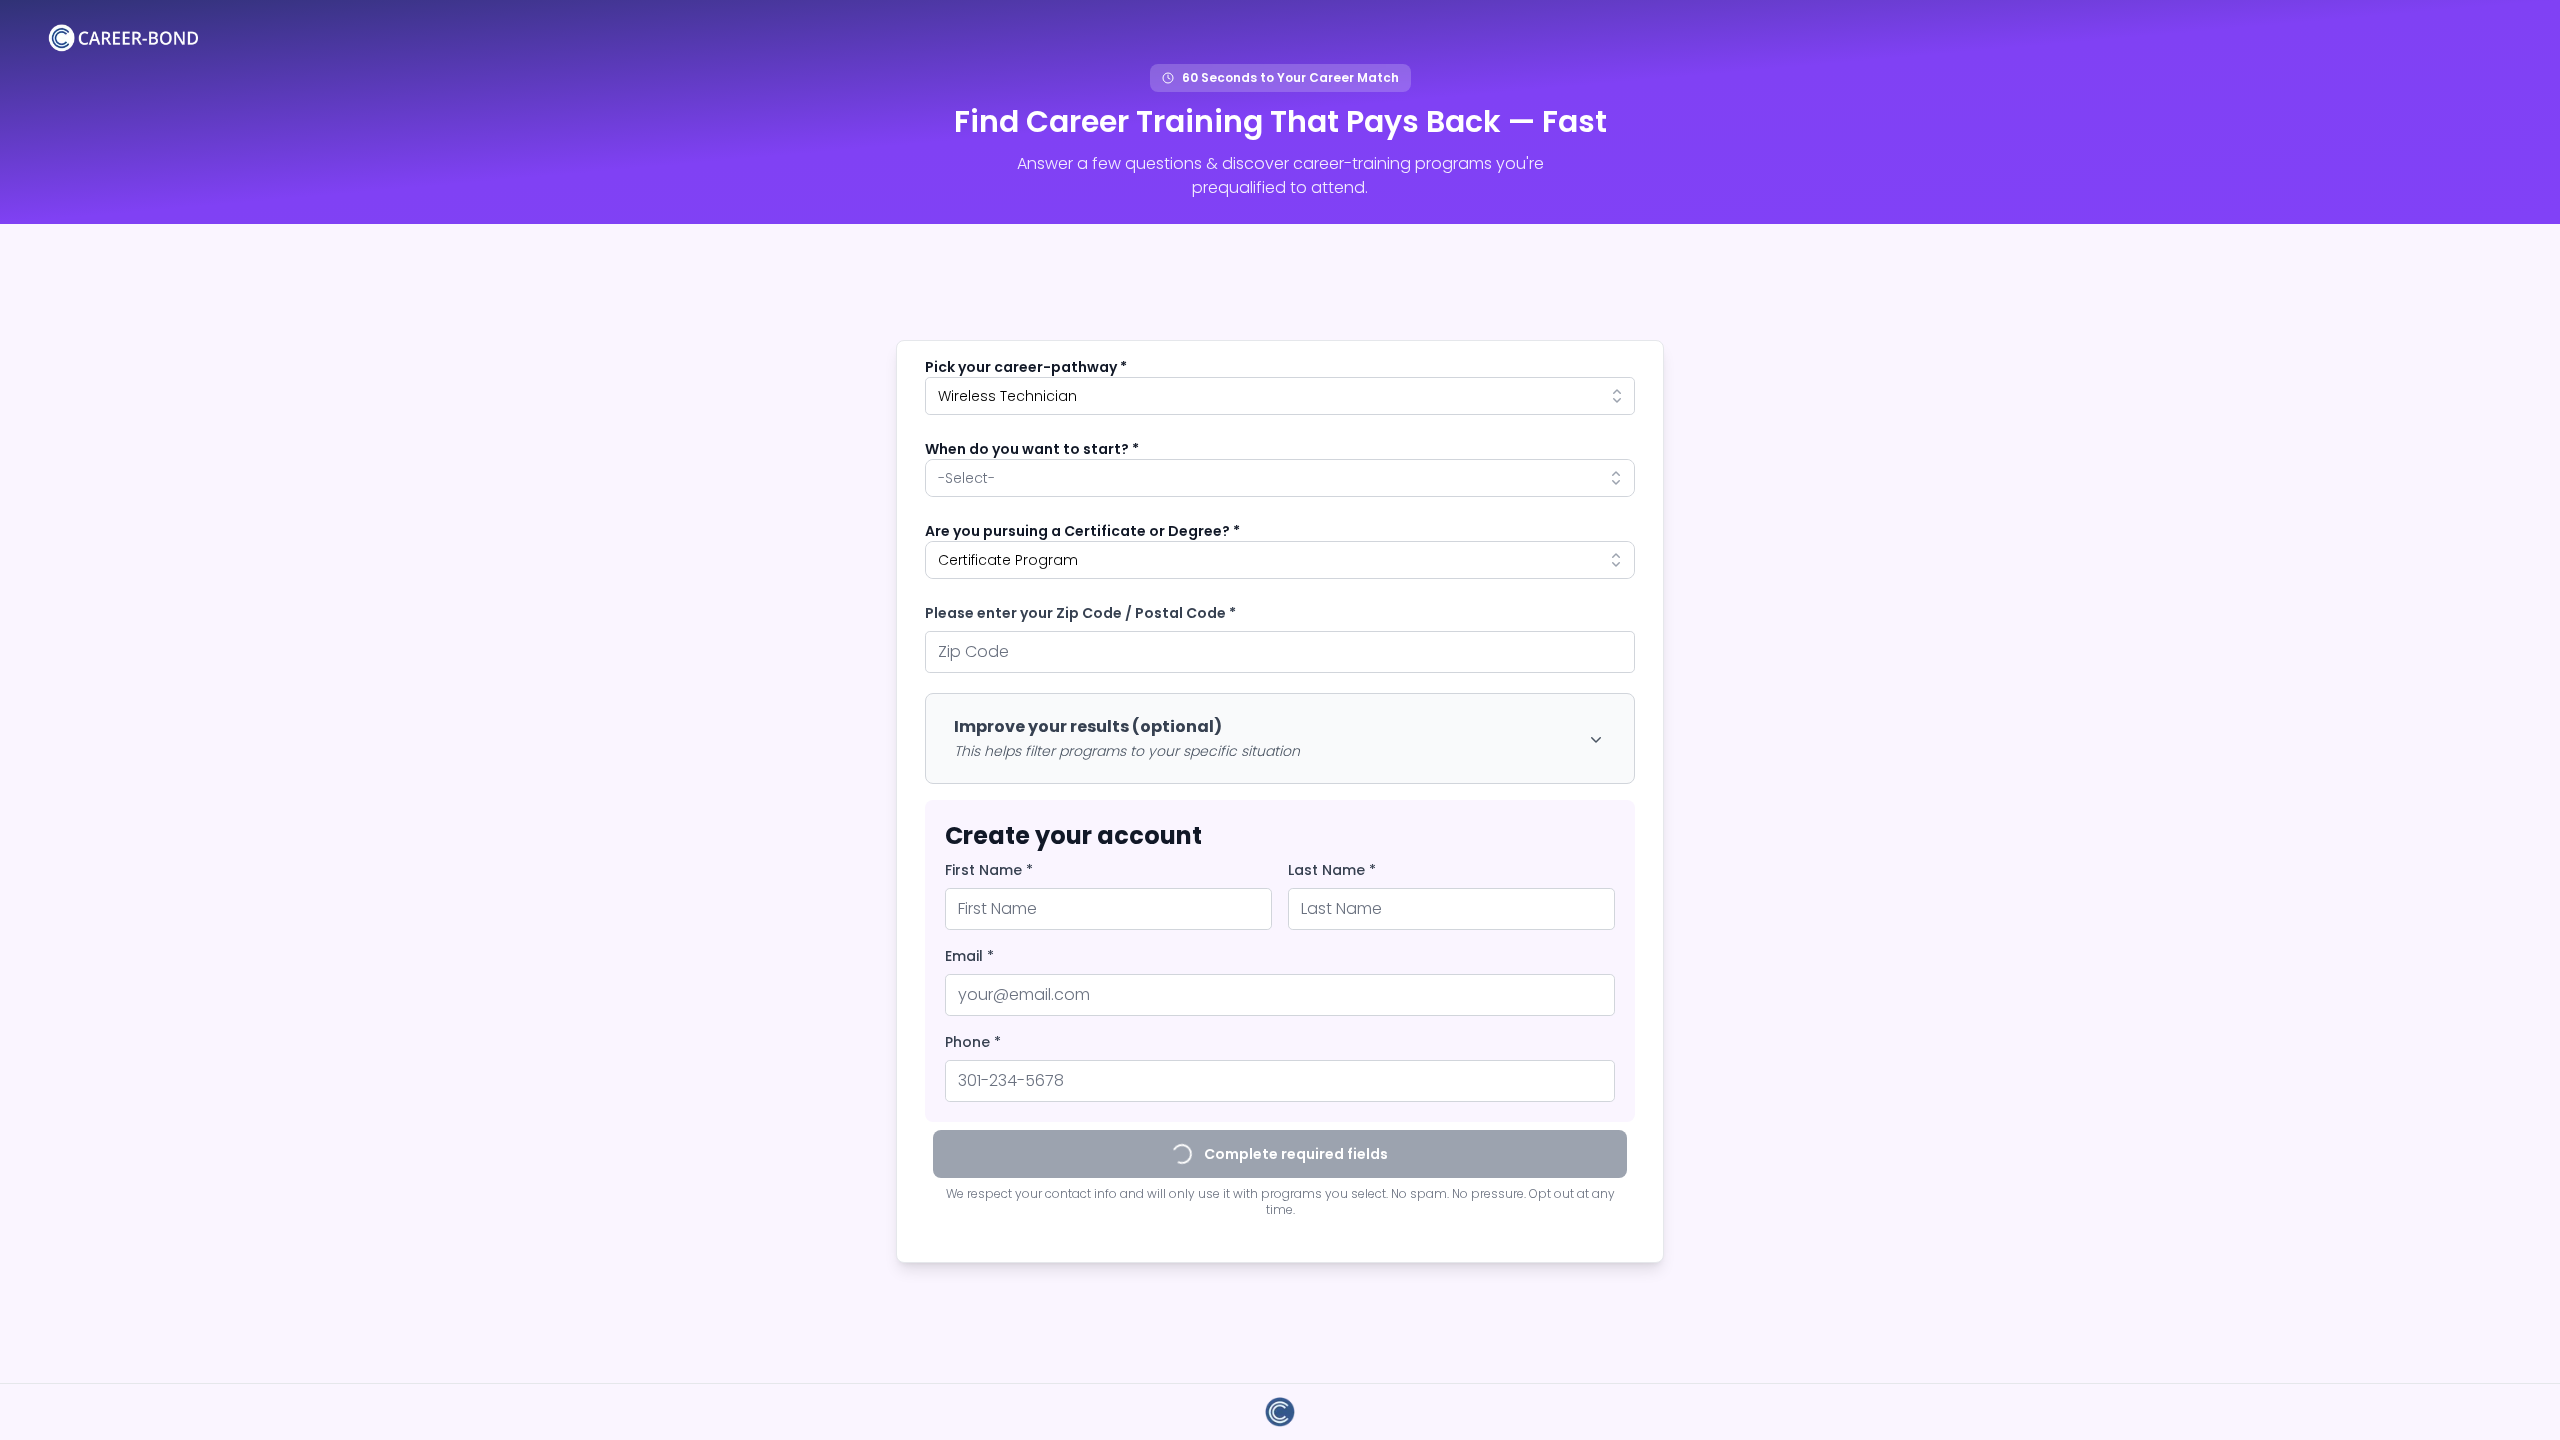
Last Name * (1332, 870)
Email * (969, 956)
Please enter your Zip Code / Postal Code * (1080, 613)
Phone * (973, 1042)
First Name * (989, 870)
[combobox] (1280, 396)
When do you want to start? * (1032, 449)
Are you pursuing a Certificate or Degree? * (1082, 531)
